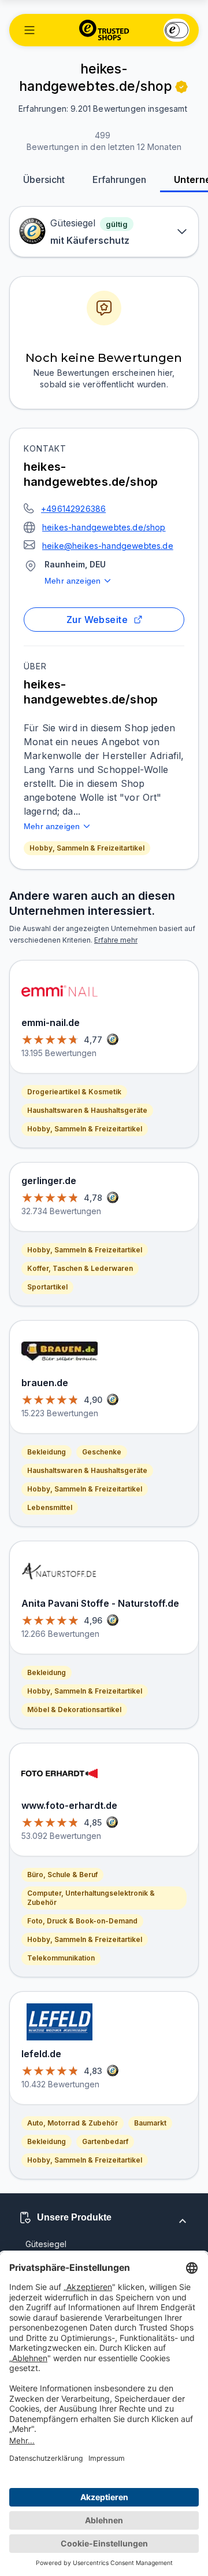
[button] (29, 30)
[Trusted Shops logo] (104, 30)
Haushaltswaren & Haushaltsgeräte (87, 1110)
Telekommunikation (61, 1958)
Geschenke (102, 1452)
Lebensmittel (50, 1507)
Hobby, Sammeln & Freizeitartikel (87, 848)
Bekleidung (47, 1452)
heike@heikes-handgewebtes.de (108, 546)
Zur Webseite (97, 620)
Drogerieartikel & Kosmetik (74, 1092)
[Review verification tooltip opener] (181, 87)
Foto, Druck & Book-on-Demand (82, 1921)
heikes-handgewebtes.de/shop (104, 527)
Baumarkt (150, 2123)
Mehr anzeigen (73, 581)
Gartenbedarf (105, 2141)
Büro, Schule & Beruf (62, 1875)
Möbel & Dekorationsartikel (74, 1710)
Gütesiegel (46, 2244)
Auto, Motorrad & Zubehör (73, 2123)
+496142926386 (73, 509)
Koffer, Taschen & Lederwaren (80, 1268)
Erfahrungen (119, 179)
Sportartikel (47, 1287)
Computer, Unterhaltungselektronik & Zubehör (91, 1898)
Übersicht (44, 179)
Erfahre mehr (116, 940)
